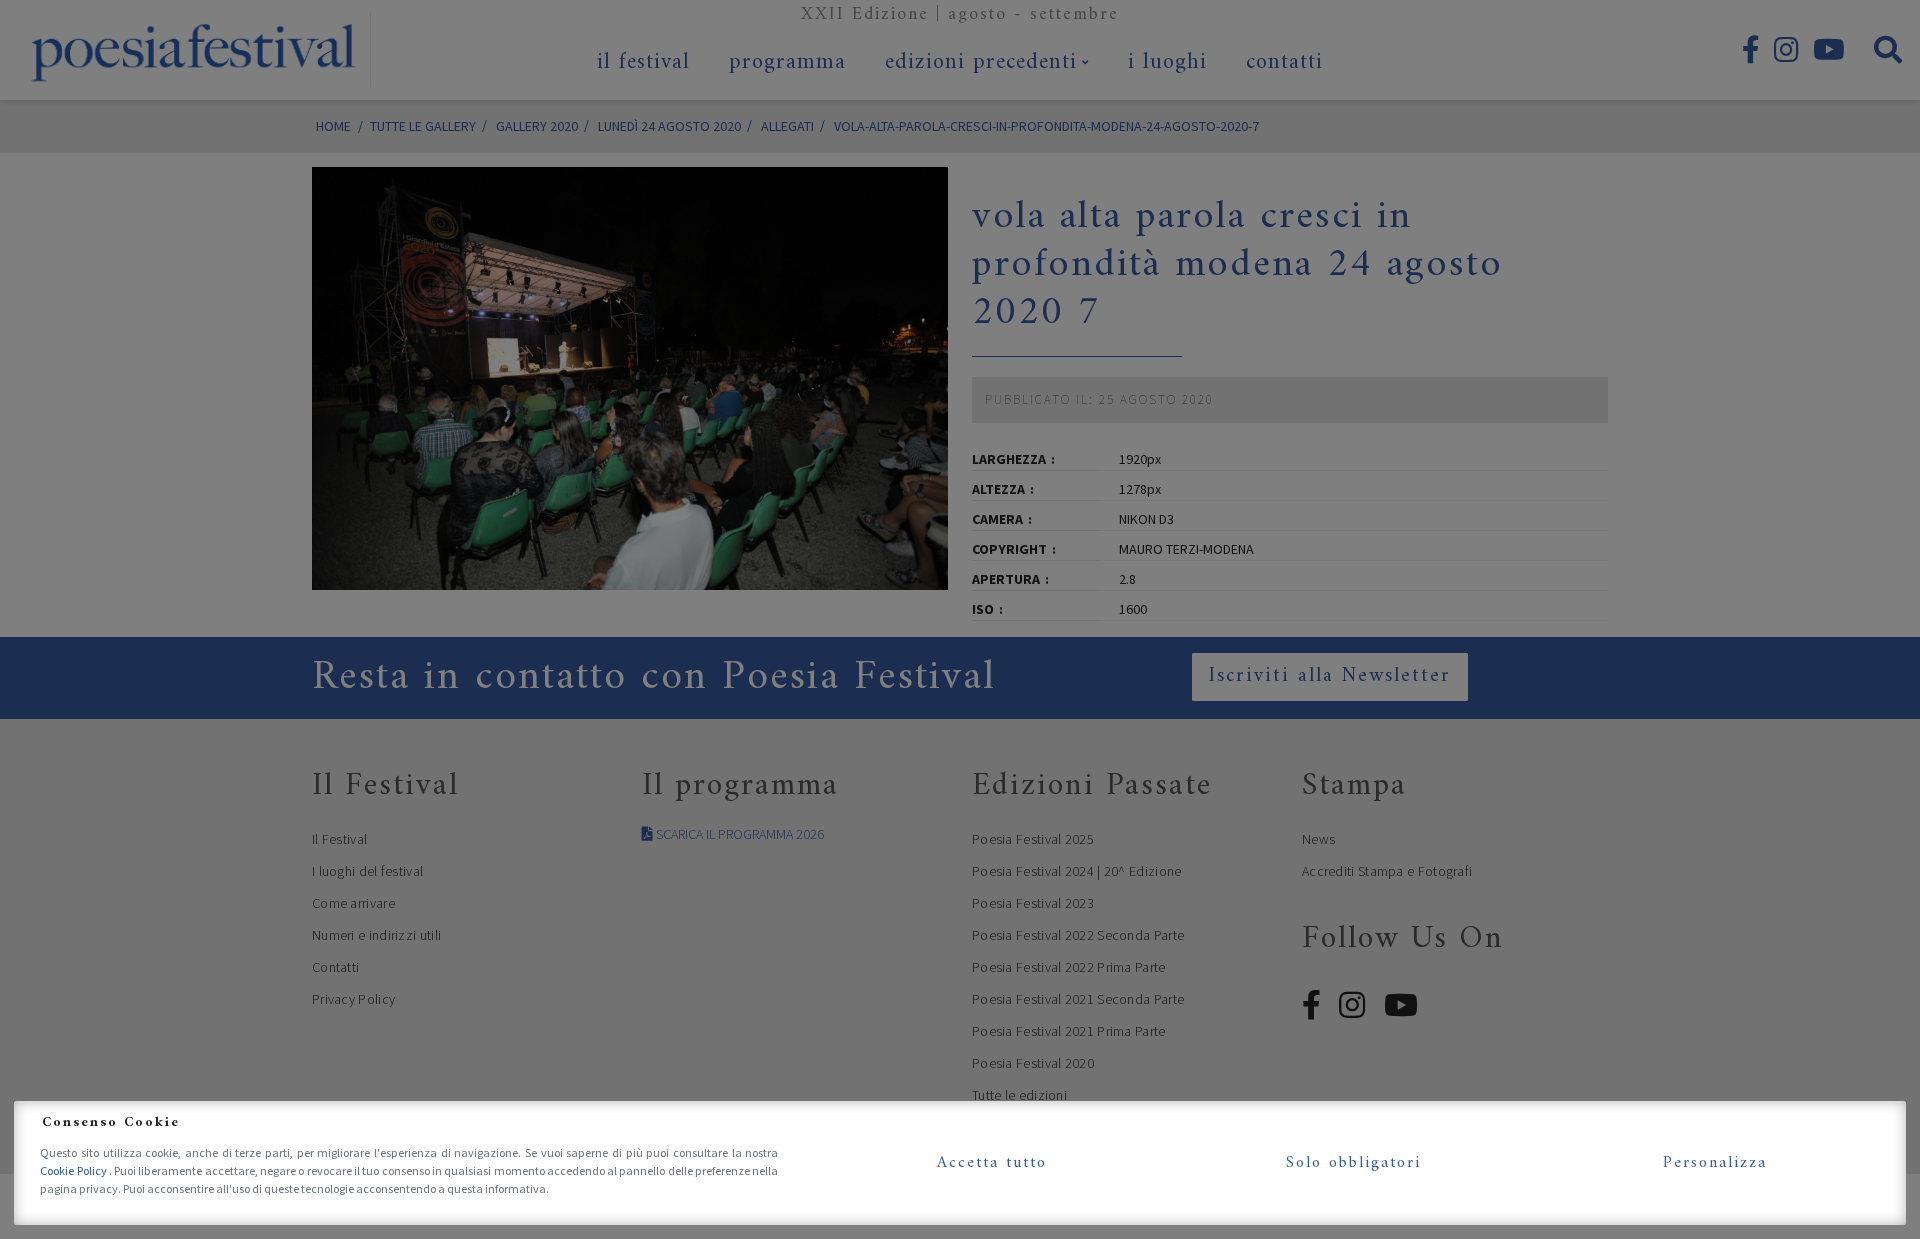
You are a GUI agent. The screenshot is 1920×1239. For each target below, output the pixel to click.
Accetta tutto (992, 1163)
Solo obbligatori (1353, 1163)
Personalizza (1715, 1163)
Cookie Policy (74, 1170)
